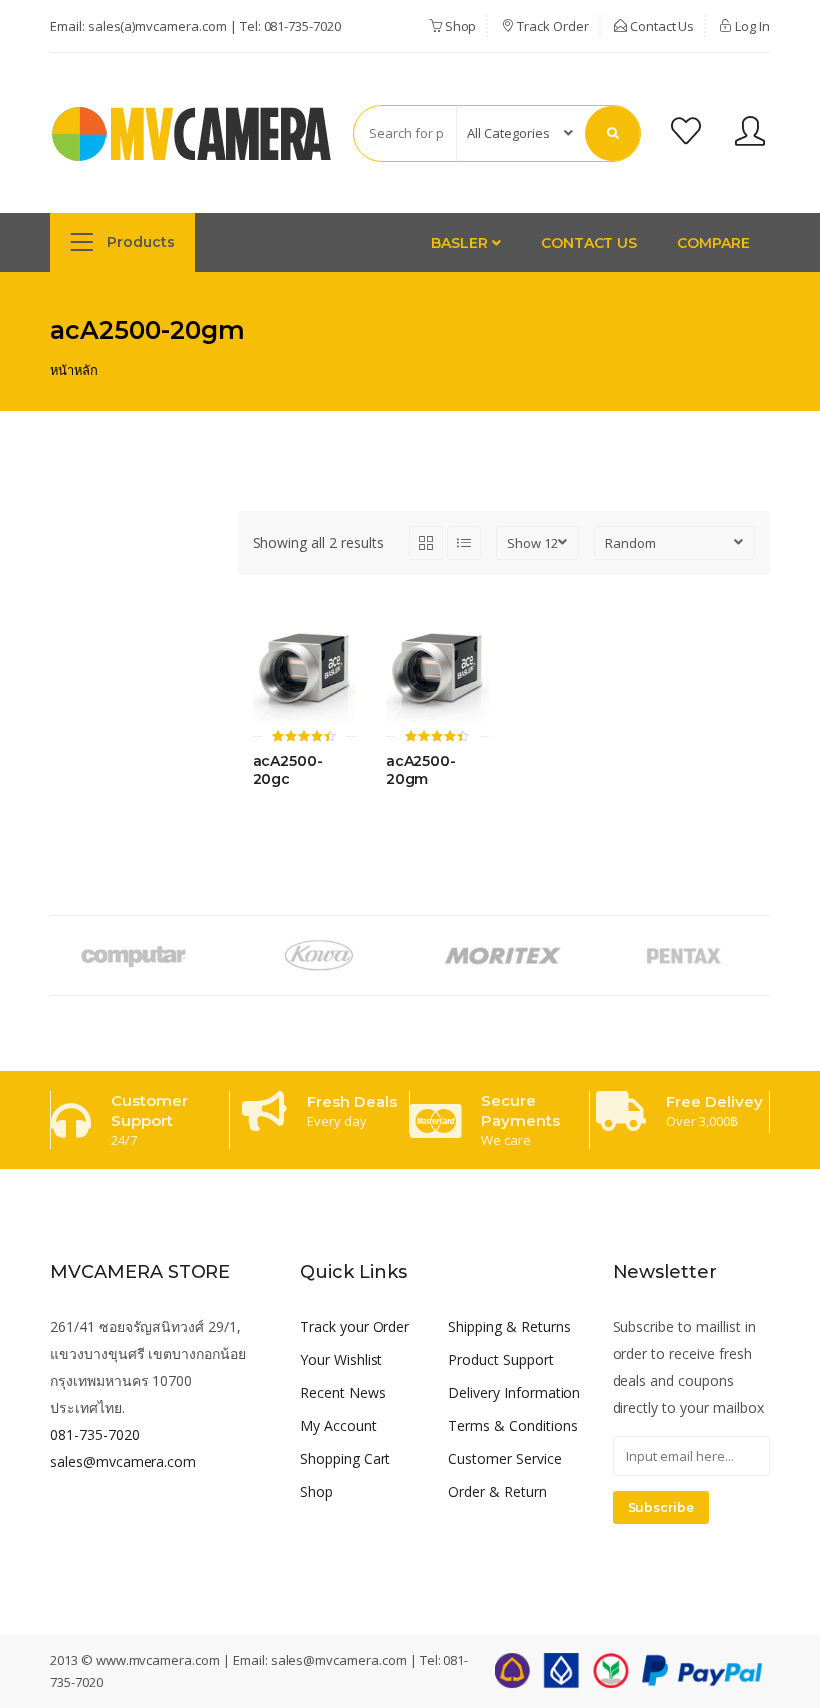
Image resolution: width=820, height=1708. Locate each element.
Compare (713, 243)
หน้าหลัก (74, 370)
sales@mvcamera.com (123, 1461)
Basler (461, 243)
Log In (751, 26)
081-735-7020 (302, 26)
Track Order (551, 26)
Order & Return (497, 1491)
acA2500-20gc (288, 770)
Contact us (589, 243)
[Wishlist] (686, 133)
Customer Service (504, 1458)
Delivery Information (514, 1392)
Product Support (500, 1359)
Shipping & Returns (509, 1326)
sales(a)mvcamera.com (157, 26)
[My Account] (750, 133)
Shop (459, 26)
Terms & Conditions (512, 1425)
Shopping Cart (345, 1458)
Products (139, 242)
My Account (338, 1425)
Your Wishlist (341, 1359)
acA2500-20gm (421, 770)
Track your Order (354, 1326)
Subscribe (661, 1507)
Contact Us (661, 26)
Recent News (343, 1392)
